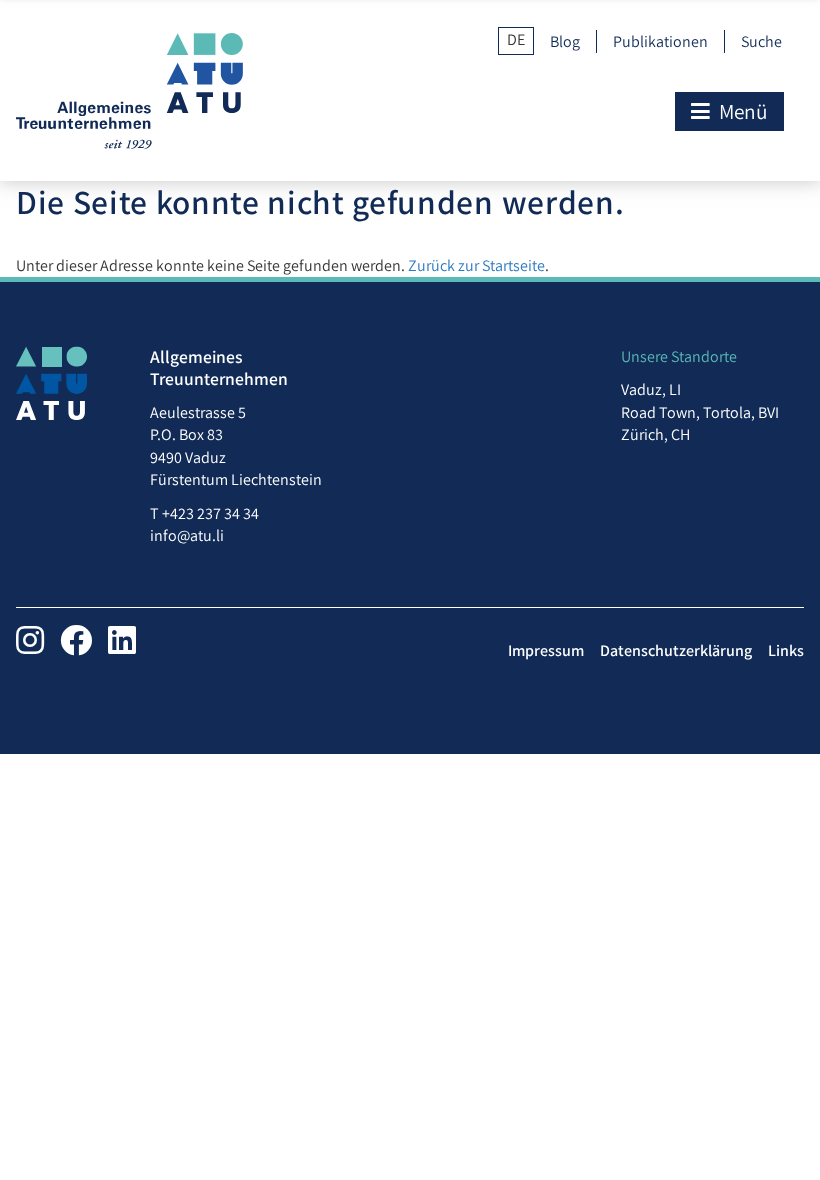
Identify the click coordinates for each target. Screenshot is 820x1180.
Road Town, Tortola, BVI (700, 412)
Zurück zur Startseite (476, 265)
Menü (741, 111)
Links (786, 650)
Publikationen (660, 41)
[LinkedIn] (122, 640)
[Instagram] (30, 640)
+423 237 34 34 (210, 513)
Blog (565, 41)
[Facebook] (76, 640)
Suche (761, 41)
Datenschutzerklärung (676, 650)
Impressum (546, 650)
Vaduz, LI (651, 389)
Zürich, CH (655, 434)
